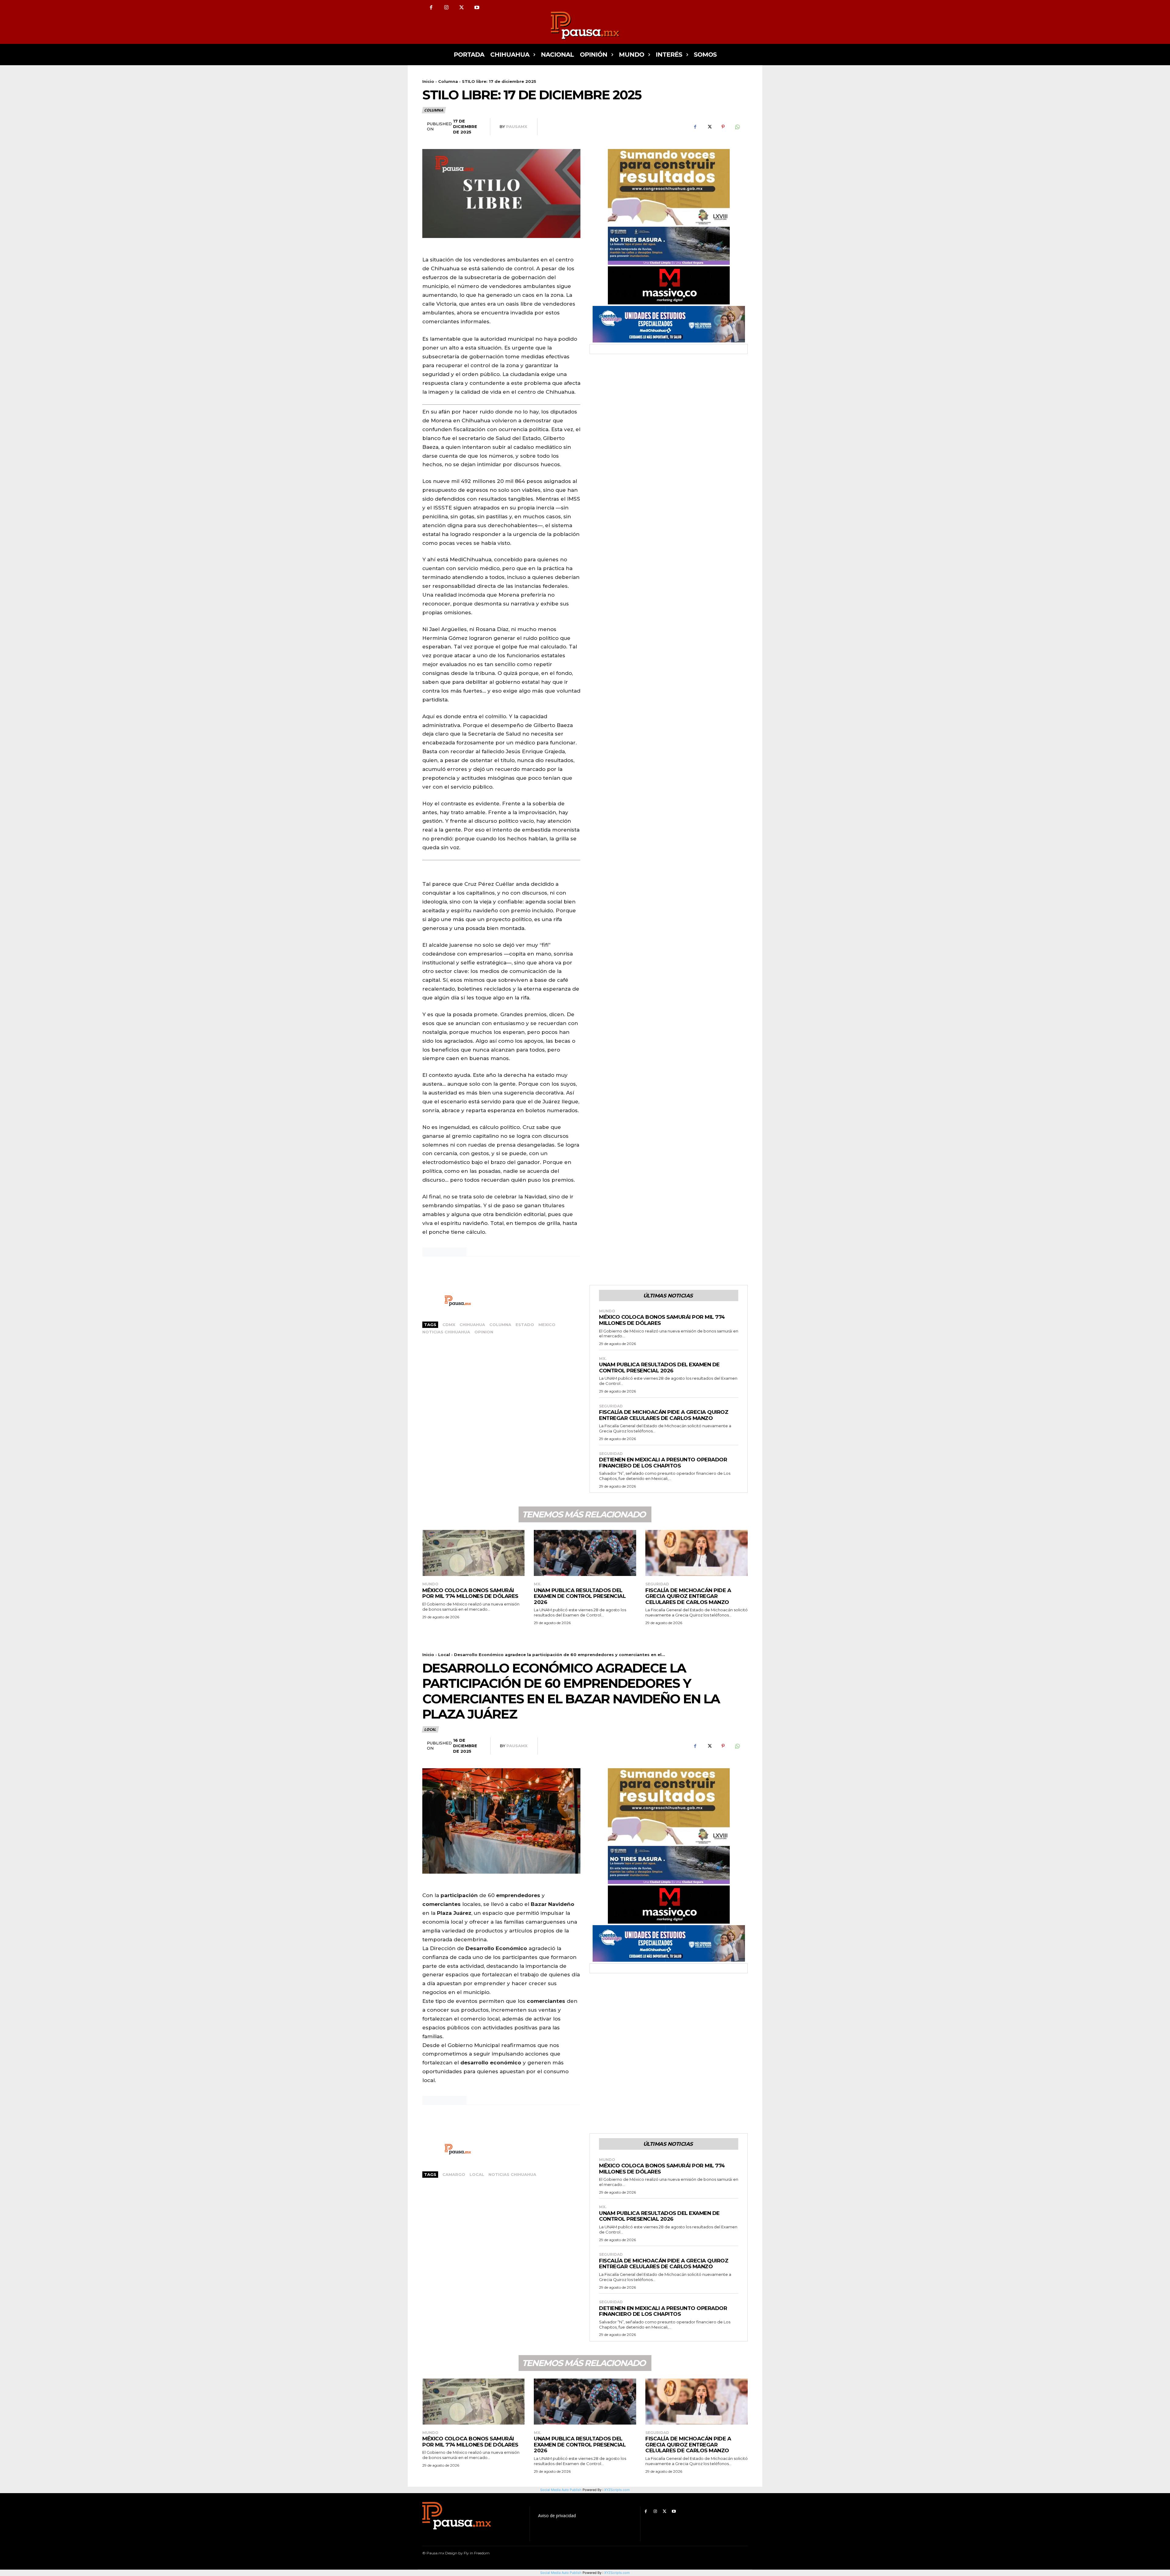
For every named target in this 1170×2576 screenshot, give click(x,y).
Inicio (428, 81)
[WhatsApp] (737, 127)
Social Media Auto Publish (561, 2573)
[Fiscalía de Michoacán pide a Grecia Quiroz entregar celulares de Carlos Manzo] (697, 1553)
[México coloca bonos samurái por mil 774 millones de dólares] (473, 1553)
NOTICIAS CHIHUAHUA (446, 1332)
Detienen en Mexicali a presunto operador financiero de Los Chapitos (663, 1463)
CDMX (449, 1325)
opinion (484, 1332)
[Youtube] (477, 8)
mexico (547, 1325)
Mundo (607, 1311)
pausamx (517, 126)
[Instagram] (446, 8)
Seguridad (611, 1406)
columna (500, 1325)
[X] (462, 8)
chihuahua (472, 1325)
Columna (448, 81)
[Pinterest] (723, 127)
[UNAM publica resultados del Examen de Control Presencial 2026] (585, 1553)
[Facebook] (431, 8)
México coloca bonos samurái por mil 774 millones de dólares (470, 1593)
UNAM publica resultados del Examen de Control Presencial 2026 (659, 1368)
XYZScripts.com (617, 2573)
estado (525, 1325)
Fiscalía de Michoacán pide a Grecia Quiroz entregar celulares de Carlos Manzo (664, 1415)
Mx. (603, 1359)
